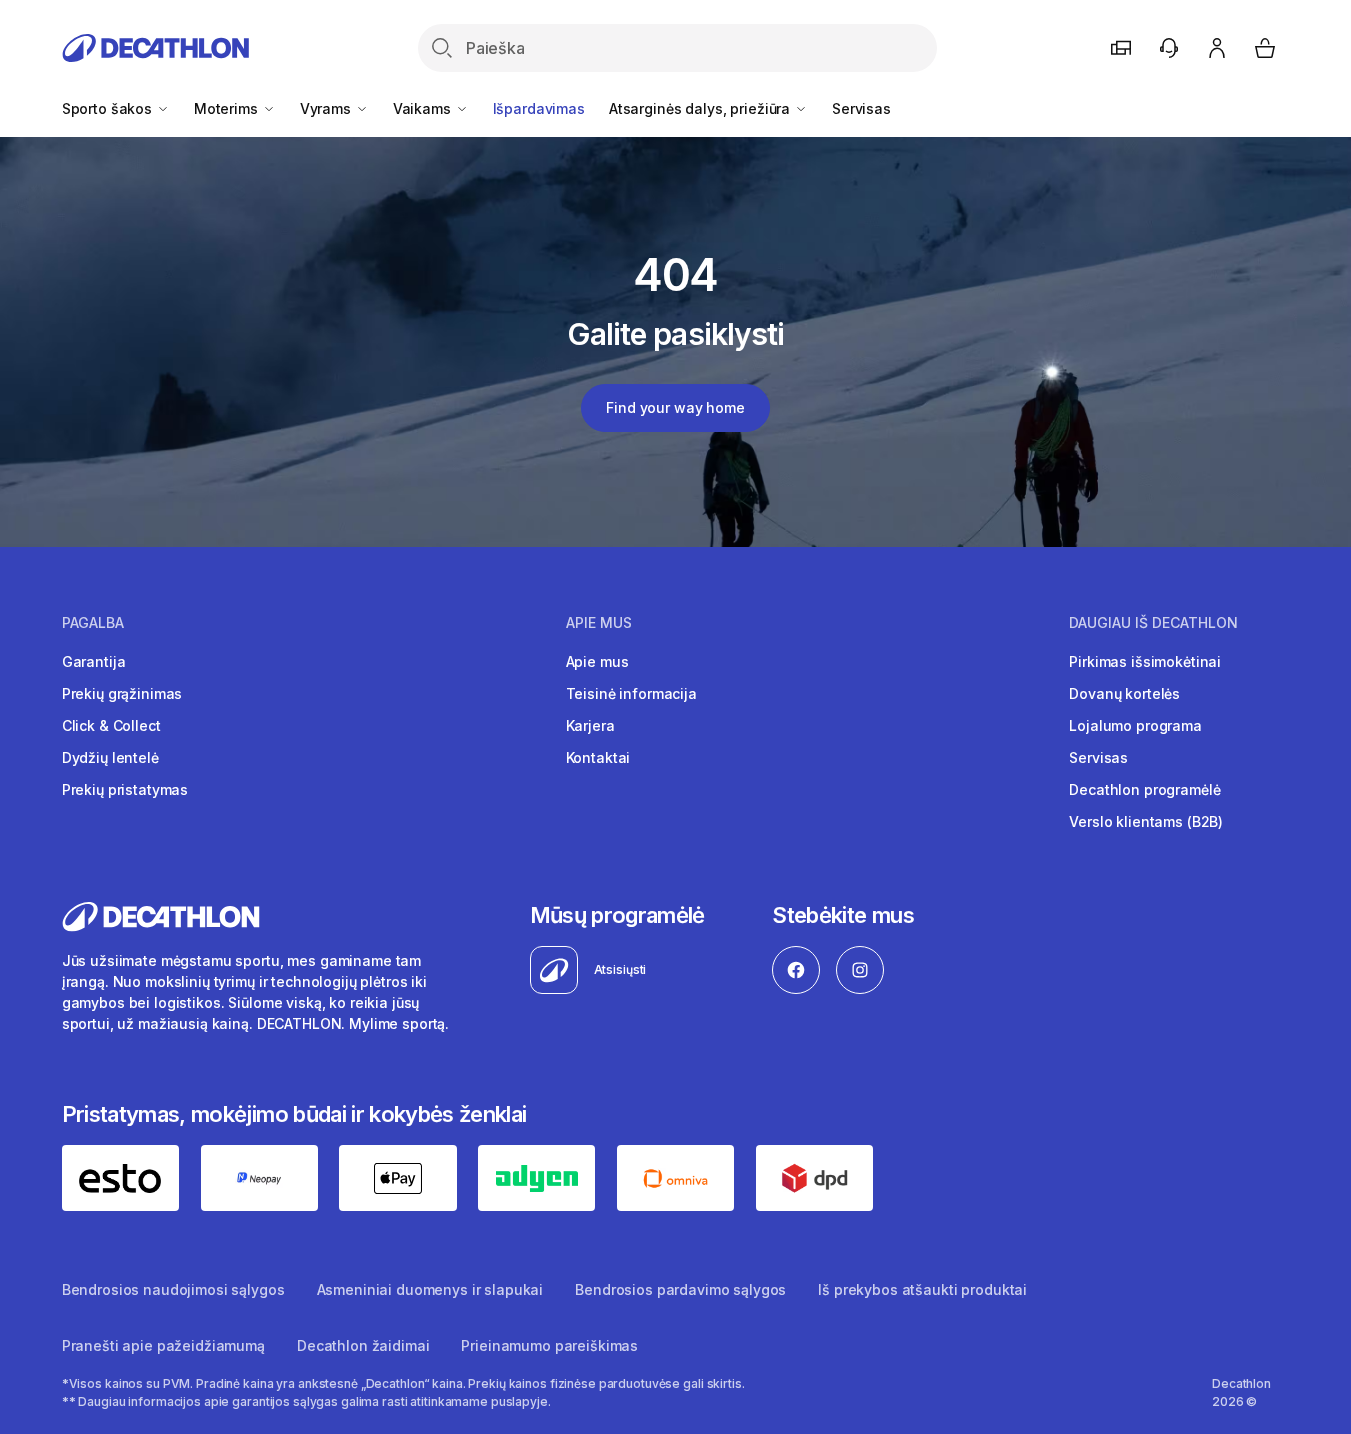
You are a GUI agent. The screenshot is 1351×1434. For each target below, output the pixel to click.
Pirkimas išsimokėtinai (1145, 661)
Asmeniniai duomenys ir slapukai (430, 1289)
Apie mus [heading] (599, 623)
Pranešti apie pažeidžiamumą (163, 1345)
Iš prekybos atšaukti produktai (922, 1289)
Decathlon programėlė (1144, 789)
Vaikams (424, 108)
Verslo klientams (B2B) (1146, 821)
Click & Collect (111, 725)
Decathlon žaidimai (363, 1345)
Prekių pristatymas (125, 789)
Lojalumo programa (1135, 725)
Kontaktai (598, 757)
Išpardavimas (539, 108)
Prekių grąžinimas (122, 693)
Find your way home (675, 407)
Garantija (94, 661)
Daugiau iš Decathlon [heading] (1153, 623)
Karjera (590, 725)
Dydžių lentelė (110, 757)
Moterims (228, 108)
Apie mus (597, 661)
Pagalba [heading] (93, 623)
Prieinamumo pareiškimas (549, 1345)
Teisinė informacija (631, 693)
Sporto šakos (109, 108)
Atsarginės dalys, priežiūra (701, 108)
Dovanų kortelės (1124, 693)
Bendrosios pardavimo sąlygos (680, 1289)
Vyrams (327, 108)
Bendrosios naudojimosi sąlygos (173, 1289)
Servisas (861, 108)
